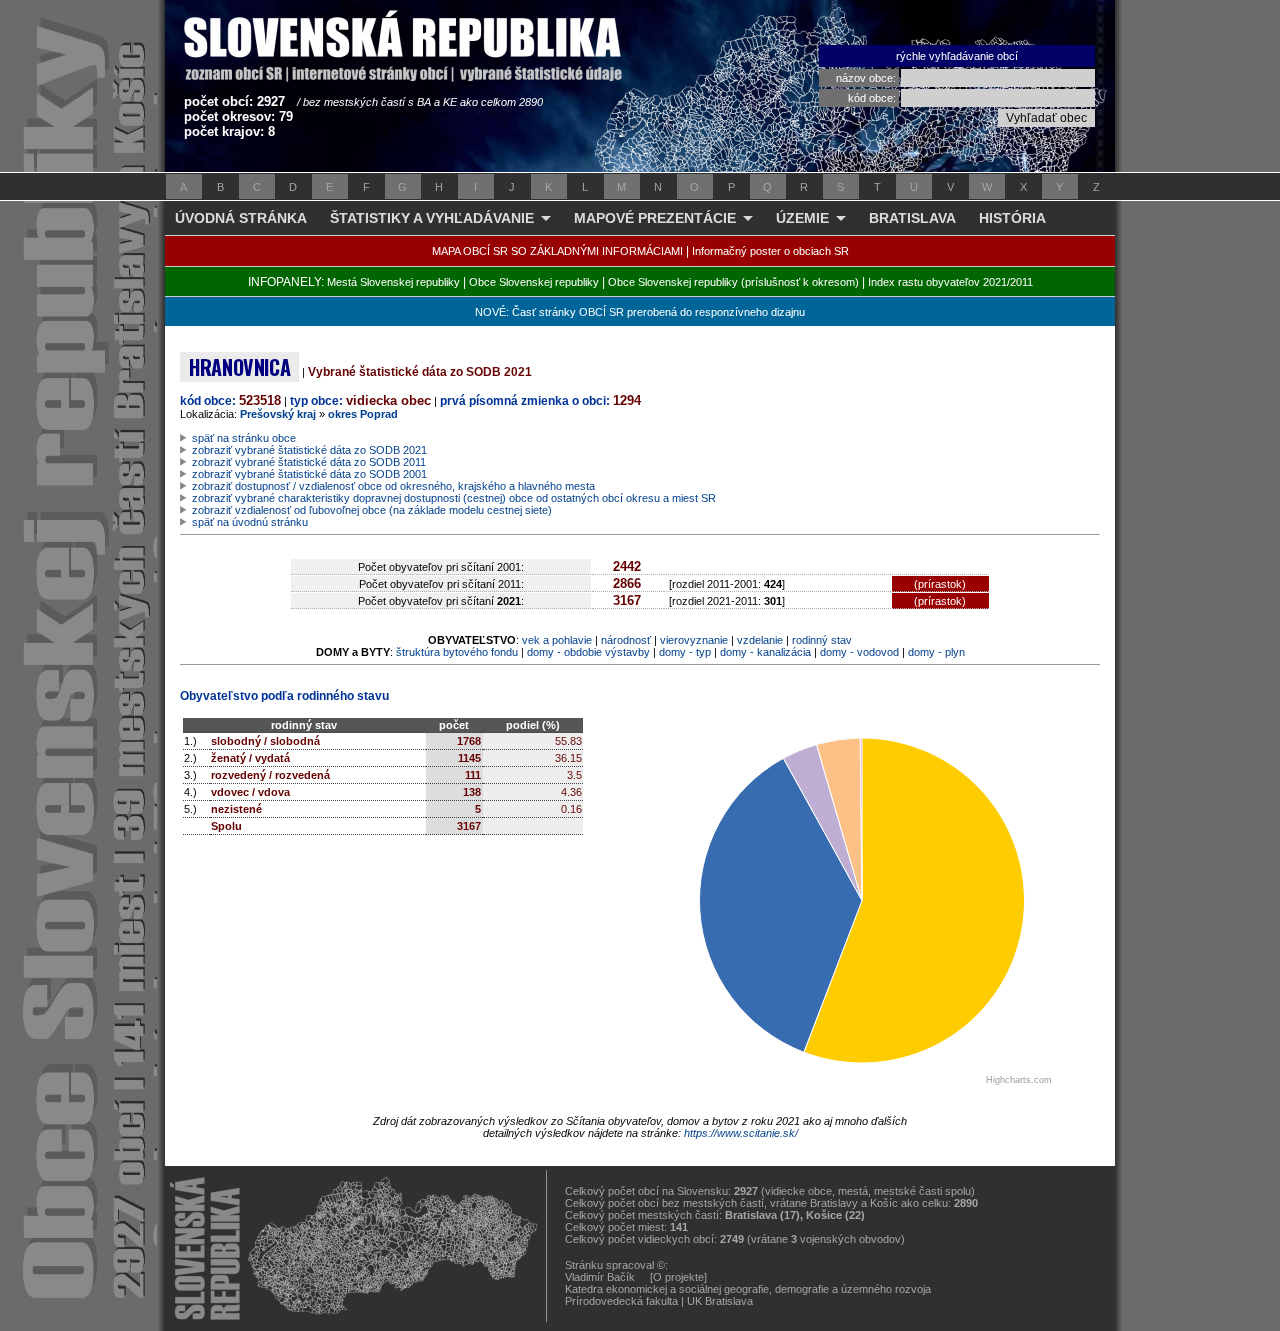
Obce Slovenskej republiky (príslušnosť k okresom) (733, 282)
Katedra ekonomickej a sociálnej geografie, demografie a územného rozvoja (748, 1289)
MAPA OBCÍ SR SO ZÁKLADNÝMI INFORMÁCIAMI (557, 251)
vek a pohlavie (557, 640)
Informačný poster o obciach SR (770, 251)
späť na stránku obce (244, 438)
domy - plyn (936, 652)
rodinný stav (822, 640)
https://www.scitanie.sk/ (741, 1133)
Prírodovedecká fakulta (621, 1301)
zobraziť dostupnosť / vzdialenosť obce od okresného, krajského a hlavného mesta (393, 486)
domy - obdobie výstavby (588, 652)
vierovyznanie (694, 640)
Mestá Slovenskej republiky (393, 282)
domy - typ (685, 652)
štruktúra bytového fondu (457, 652)
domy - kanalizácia (765, 652)
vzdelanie (760, 640)
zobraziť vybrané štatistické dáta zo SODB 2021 (309, 450)
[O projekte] (678, 1277)
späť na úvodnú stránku (250, 522)
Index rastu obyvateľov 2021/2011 (950, 282)
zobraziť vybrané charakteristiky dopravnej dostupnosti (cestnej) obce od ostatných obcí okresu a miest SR (454, 498)
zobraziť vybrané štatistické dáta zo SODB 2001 (309, 474)
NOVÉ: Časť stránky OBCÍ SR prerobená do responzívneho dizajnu (640, 312)
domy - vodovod (859, 652)
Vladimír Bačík (600, 1277)
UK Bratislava (720, 1301)
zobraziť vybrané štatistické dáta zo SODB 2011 (309, 462)
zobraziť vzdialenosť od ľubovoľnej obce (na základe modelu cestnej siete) (372, 510)
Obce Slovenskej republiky (534, 282)
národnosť (626, 640)
